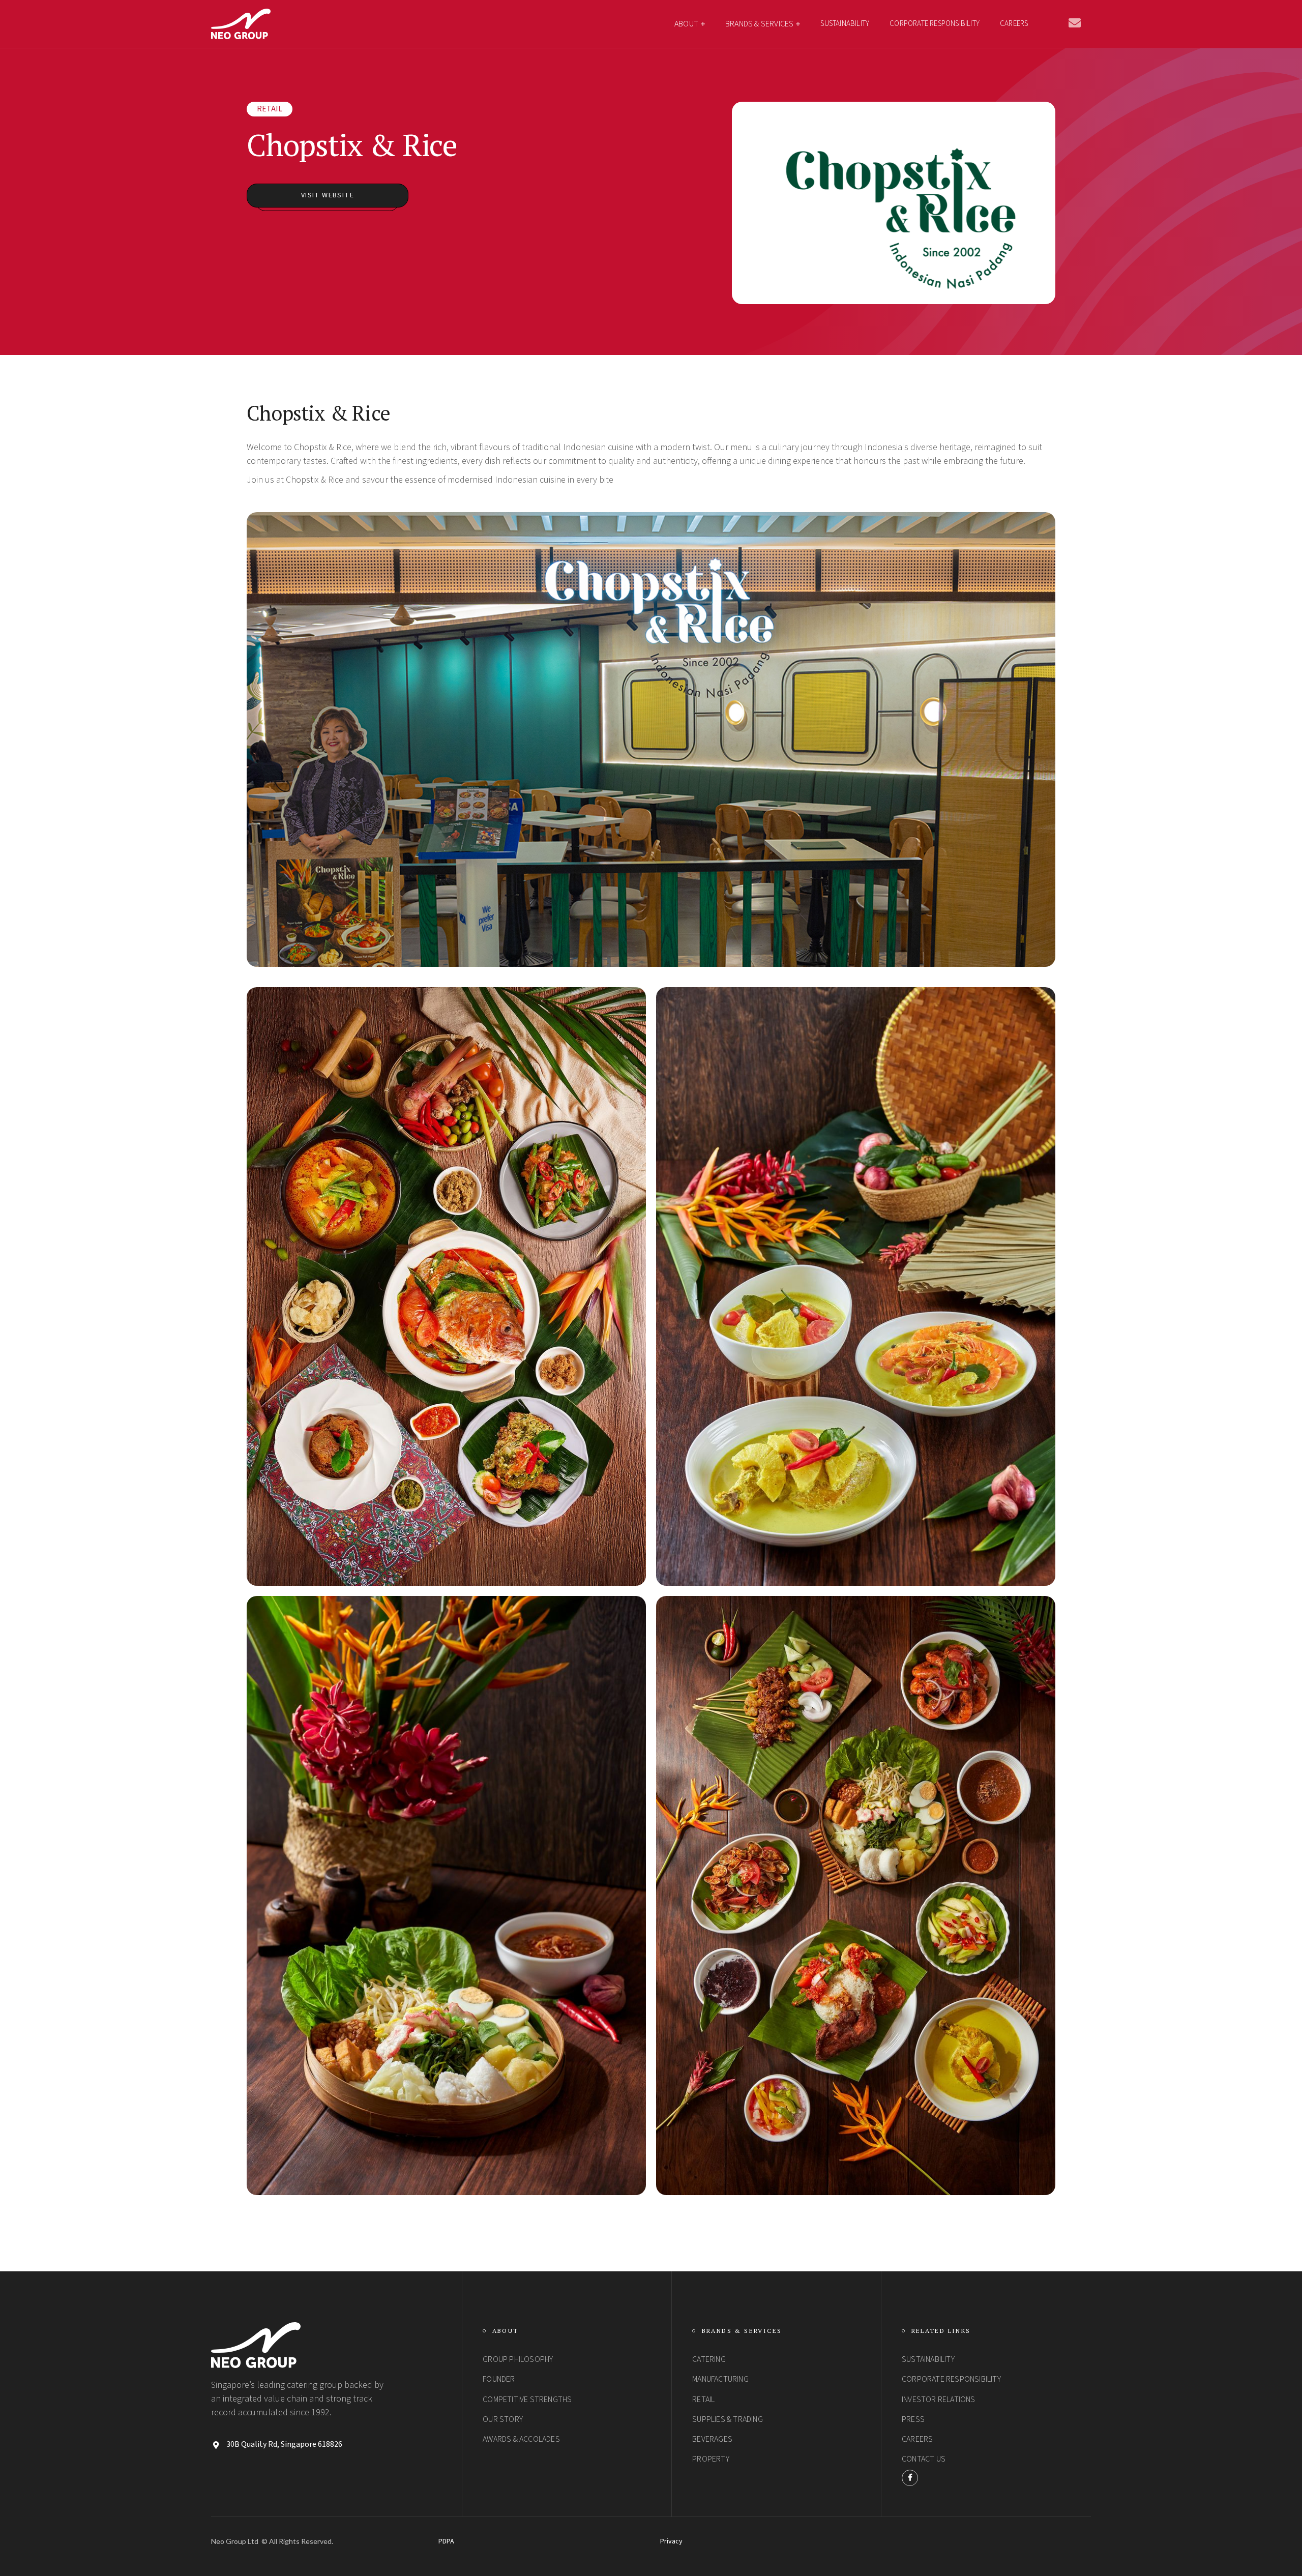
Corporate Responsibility (951, 2379)
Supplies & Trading (728, 2419)
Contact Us (924, 2459)
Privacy (671, 2542)
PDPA (446, 2542)
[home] (241, 24)
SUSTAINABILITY (845, 24)
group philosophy (518, 2359)
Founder (499, 2379)
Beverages (712, 2439)
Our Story (503, 2419)
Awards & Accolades (521, 2439)
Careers (1014, 24)
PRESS (913, 2419)
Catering (709, 2359)
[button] (690, 24)
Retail (270, 109)
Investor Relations (939, 2400)
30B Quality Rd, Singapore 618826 (284, 2445)
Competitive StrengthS (527, 2400)
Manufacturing (720, 2379)
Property (711, 2459)
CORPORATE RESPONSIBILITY (935, 24)
